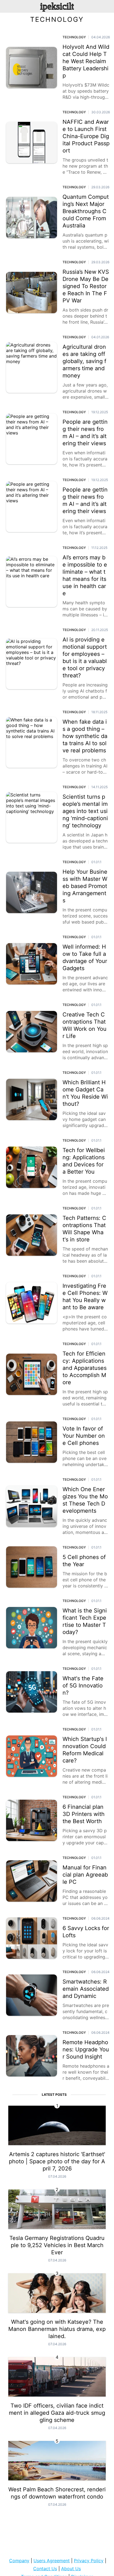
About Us (71, 2569)
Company (19, 2561)
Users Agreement (52, 2561)
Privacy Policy (89, 2561)
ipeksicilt (57, 6)
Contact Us (45, 2569)
